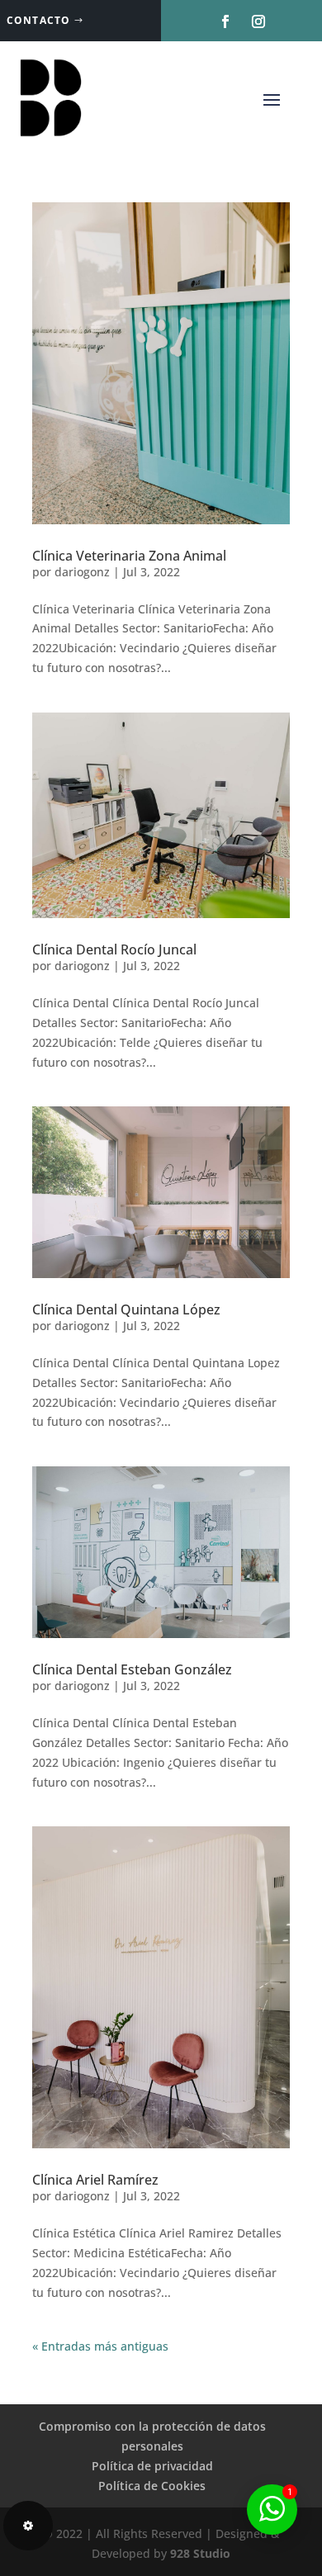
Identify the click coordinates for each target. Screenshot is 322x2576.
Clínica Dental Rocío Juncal (114, 949)
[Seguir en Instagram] (258, 21)
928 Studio (199, 2553)
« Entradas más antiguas (100, 2346)
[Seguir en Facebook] (225, 21)
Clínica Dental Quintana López (126, 1309)
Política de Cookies (152, 2486)
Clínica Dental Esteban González (132, 1669)
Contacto (39, 20)
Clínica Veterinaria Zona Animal (129, 556)
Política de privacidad (152, 2466)
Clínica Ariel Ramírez (95, 2180)
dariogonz (82, 572)
